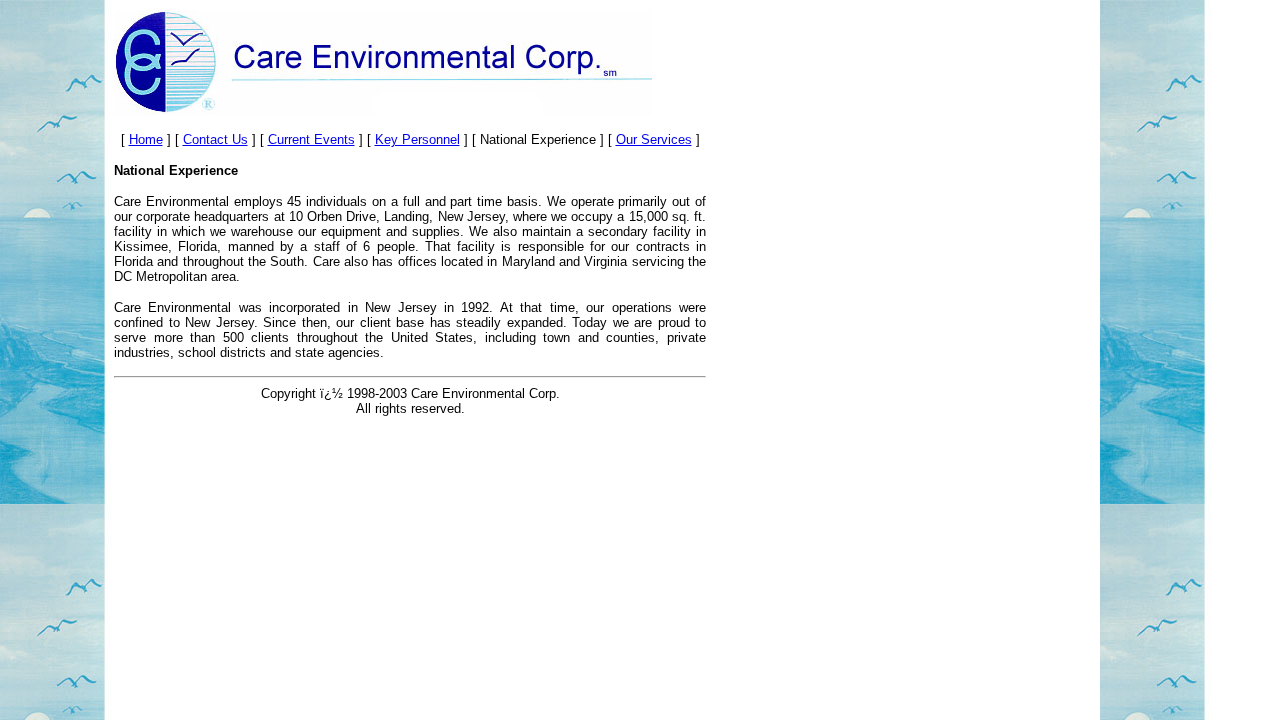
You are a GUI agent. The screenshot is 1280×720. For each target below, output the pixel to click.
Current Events (311, 139)
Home (146, 139)
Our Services (654, 139)
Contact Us (215, 139)
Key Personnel (417, 139)
